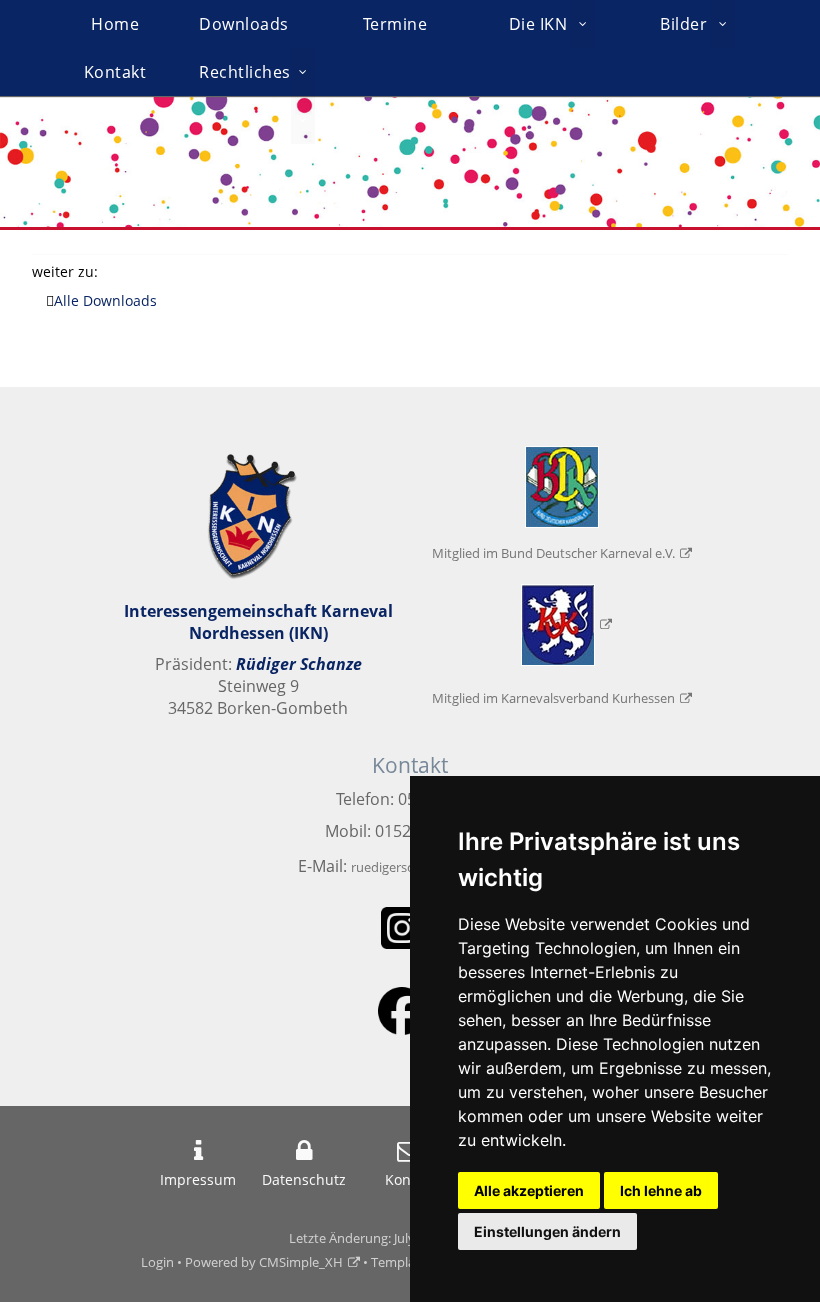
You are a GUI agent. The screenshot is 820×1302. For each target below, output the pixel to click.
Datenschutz (304, 1179)
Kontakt (115, 72)
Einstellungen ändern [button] (547, 1231)
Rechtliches (245, 72)
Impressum (198, 1179)
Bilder (683, 24)
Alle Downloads (105, 300)
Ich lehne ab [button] (661, 1190)
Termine (395, 24)
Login (157, 1262)
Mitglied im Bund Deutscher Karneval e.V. (553, 553)
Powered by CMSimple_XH (264, 1262)
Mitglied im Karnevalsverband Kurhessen (553, 698)
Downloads (244, 24)
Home (115, 24)
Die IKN (538, 24)
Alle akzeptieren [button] (529, 1190)
